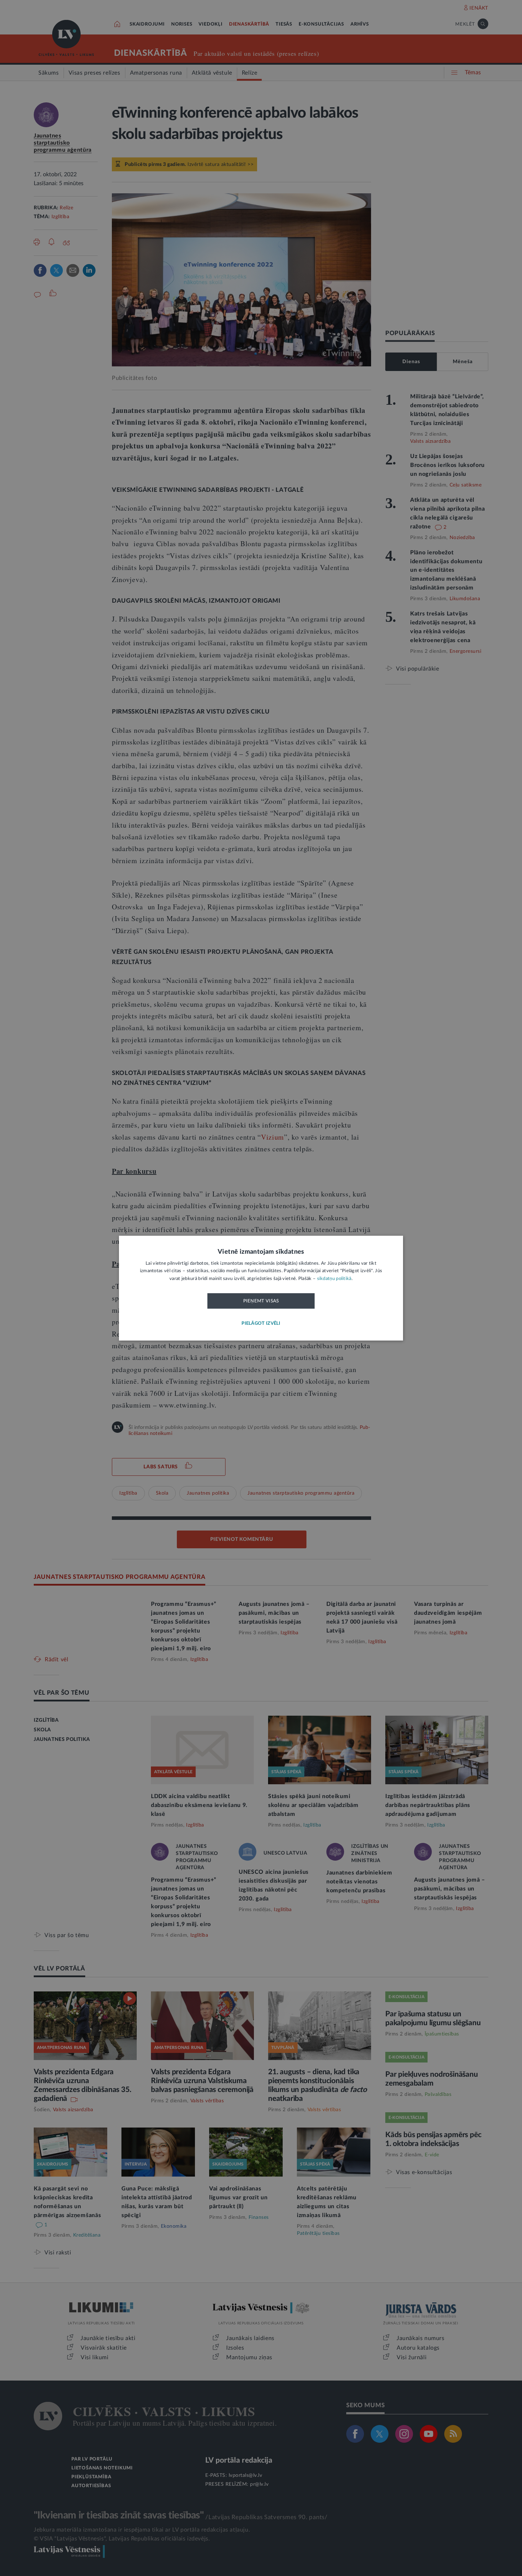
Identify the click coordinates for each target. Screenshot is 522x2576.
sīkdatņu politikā (334, 1279)
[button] (261, 1324)
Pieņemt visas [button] (261, 1301)
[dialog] (261, 1288)
